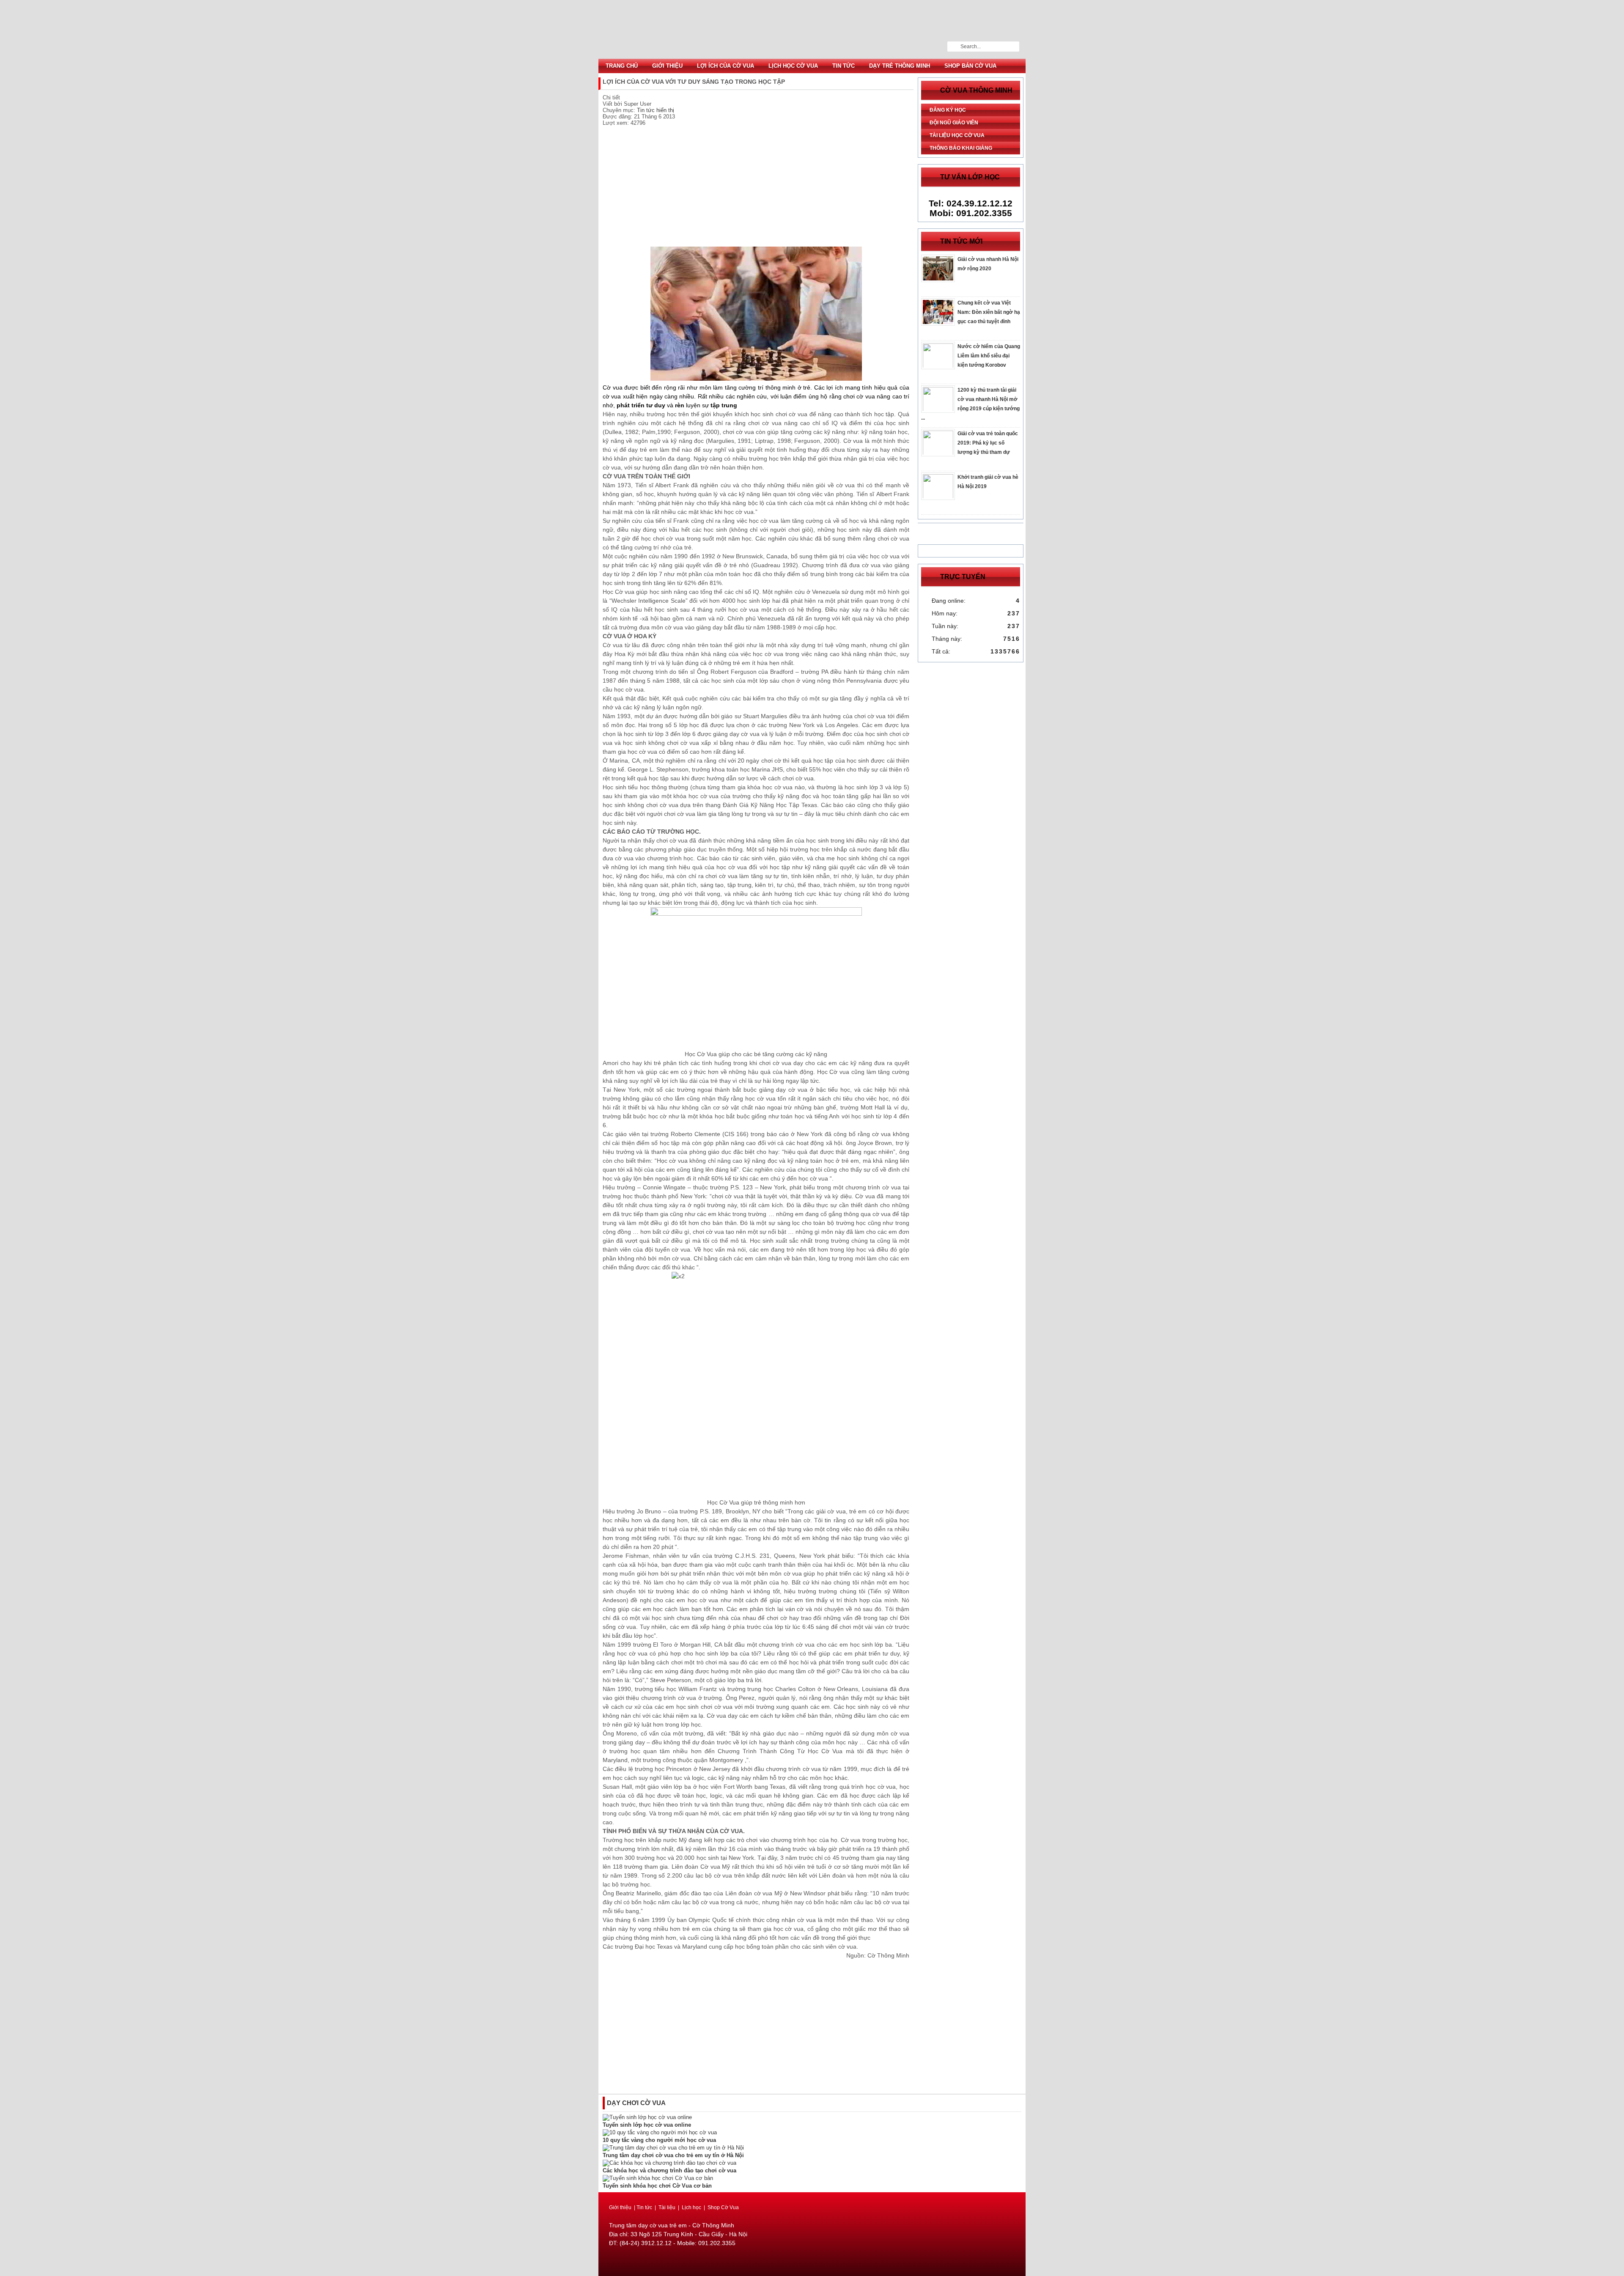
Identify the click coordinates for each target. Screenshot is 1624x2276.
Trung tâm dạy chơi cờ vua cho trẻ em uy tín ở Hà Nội (673, 2155)
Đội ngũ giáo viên (954, 123)
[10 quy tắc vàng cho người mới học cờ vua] (660, 2132)
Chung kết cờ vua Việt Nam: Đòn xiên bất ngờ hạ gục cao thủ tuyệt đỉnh (989, 312)
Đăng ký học (948, 110)
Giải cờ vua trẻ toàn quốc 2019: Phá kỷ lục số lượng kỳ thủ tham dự (988, 443)
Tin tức (844, 66)
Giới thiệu (667, 66)
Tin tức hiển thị (656, 110)
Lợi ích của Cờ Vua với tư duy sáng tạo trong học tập (812, 29)
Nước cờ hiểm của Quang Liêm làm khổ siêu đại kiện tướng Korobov (989, 356)
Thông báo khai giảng (961, 148)
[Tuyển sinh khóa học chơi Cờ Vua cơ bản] (658, 2178)
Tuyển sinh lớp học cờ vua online (647, 2125)
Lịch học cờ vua (793, 66)
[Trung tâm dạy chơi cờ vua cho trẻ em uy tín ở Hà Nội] (673, 2148)
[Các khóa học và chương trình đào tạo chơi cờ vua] (669, 2163)
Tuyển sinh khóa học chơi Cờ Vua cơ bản (657, 2186)
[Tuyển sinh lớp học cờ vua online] (647, 2117)
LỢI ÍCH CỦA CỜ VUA (726, 66)
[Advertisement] (756, 187)
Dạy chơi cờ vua (636, 2103)
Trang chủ (622, 66)
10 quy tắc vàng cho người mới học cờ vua (659, 2140)
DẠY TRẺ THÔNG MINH (900, 66)
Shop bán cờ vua (970, 66)
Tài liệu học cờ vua (957, 135)
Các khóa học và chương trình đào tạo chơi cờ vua (669, 2170)
